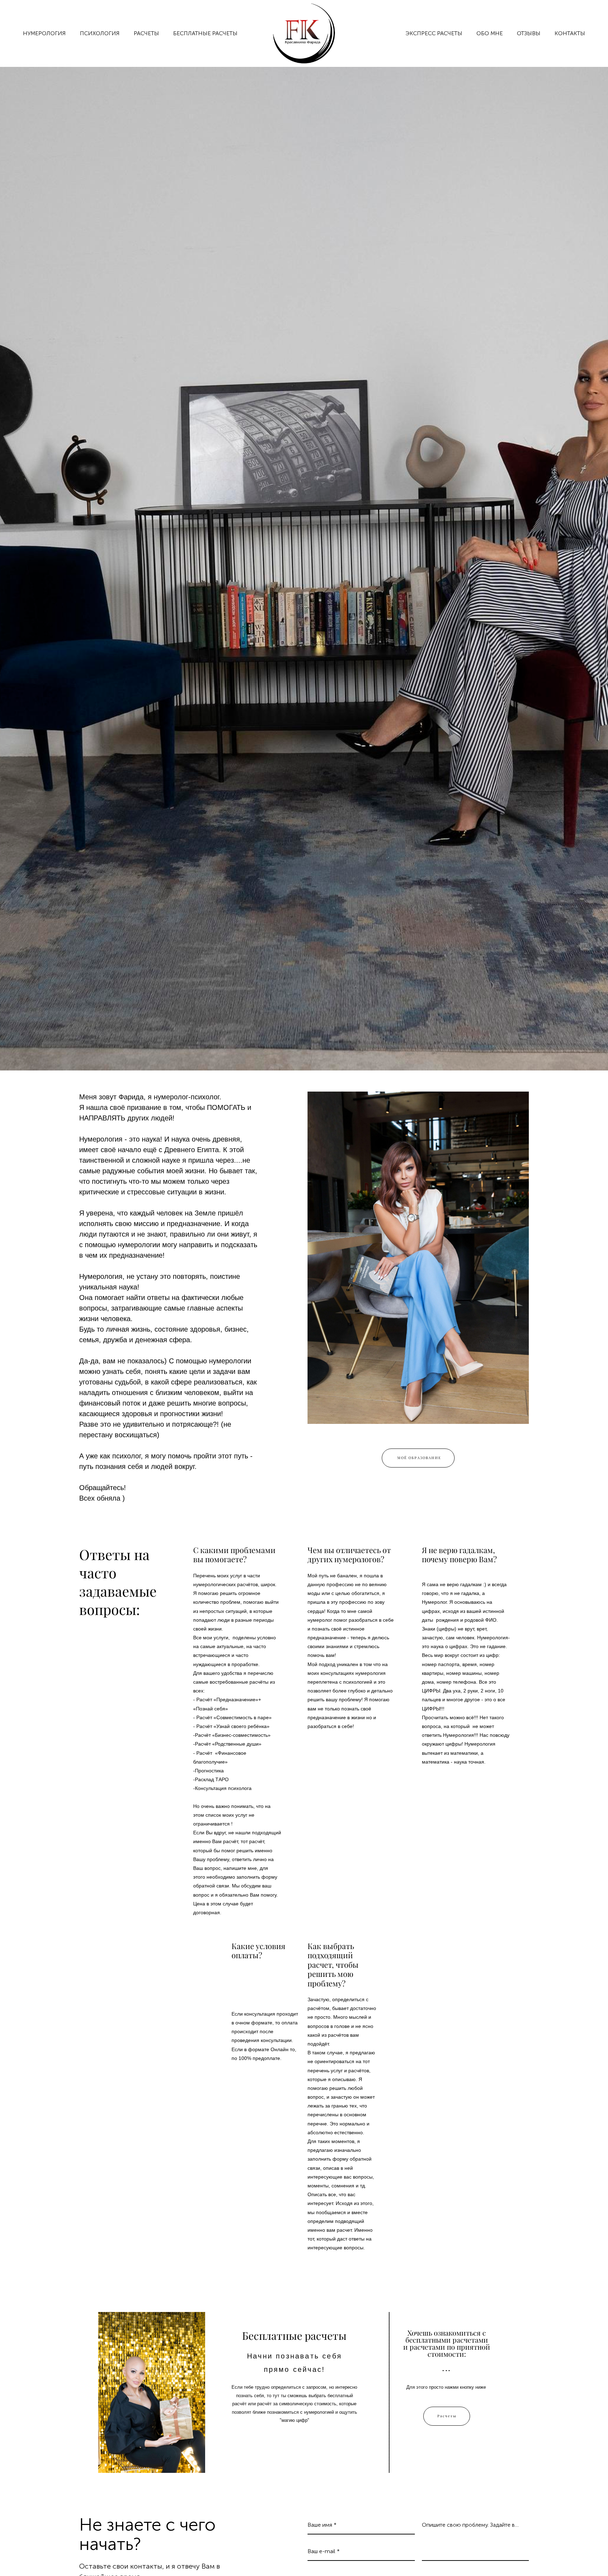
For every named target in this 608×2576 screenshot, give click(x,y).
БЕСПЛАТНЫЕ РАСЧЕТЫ (205, 33)
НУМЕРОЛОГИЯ (44, 33)
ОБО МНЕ (490, 33)
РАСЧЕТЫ (146, 33)
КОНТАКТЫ (570, 33)
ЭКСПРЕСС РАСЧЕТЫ (434, 33)
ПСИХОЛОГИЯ (100, 33)
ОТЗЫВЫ (529, 33)
